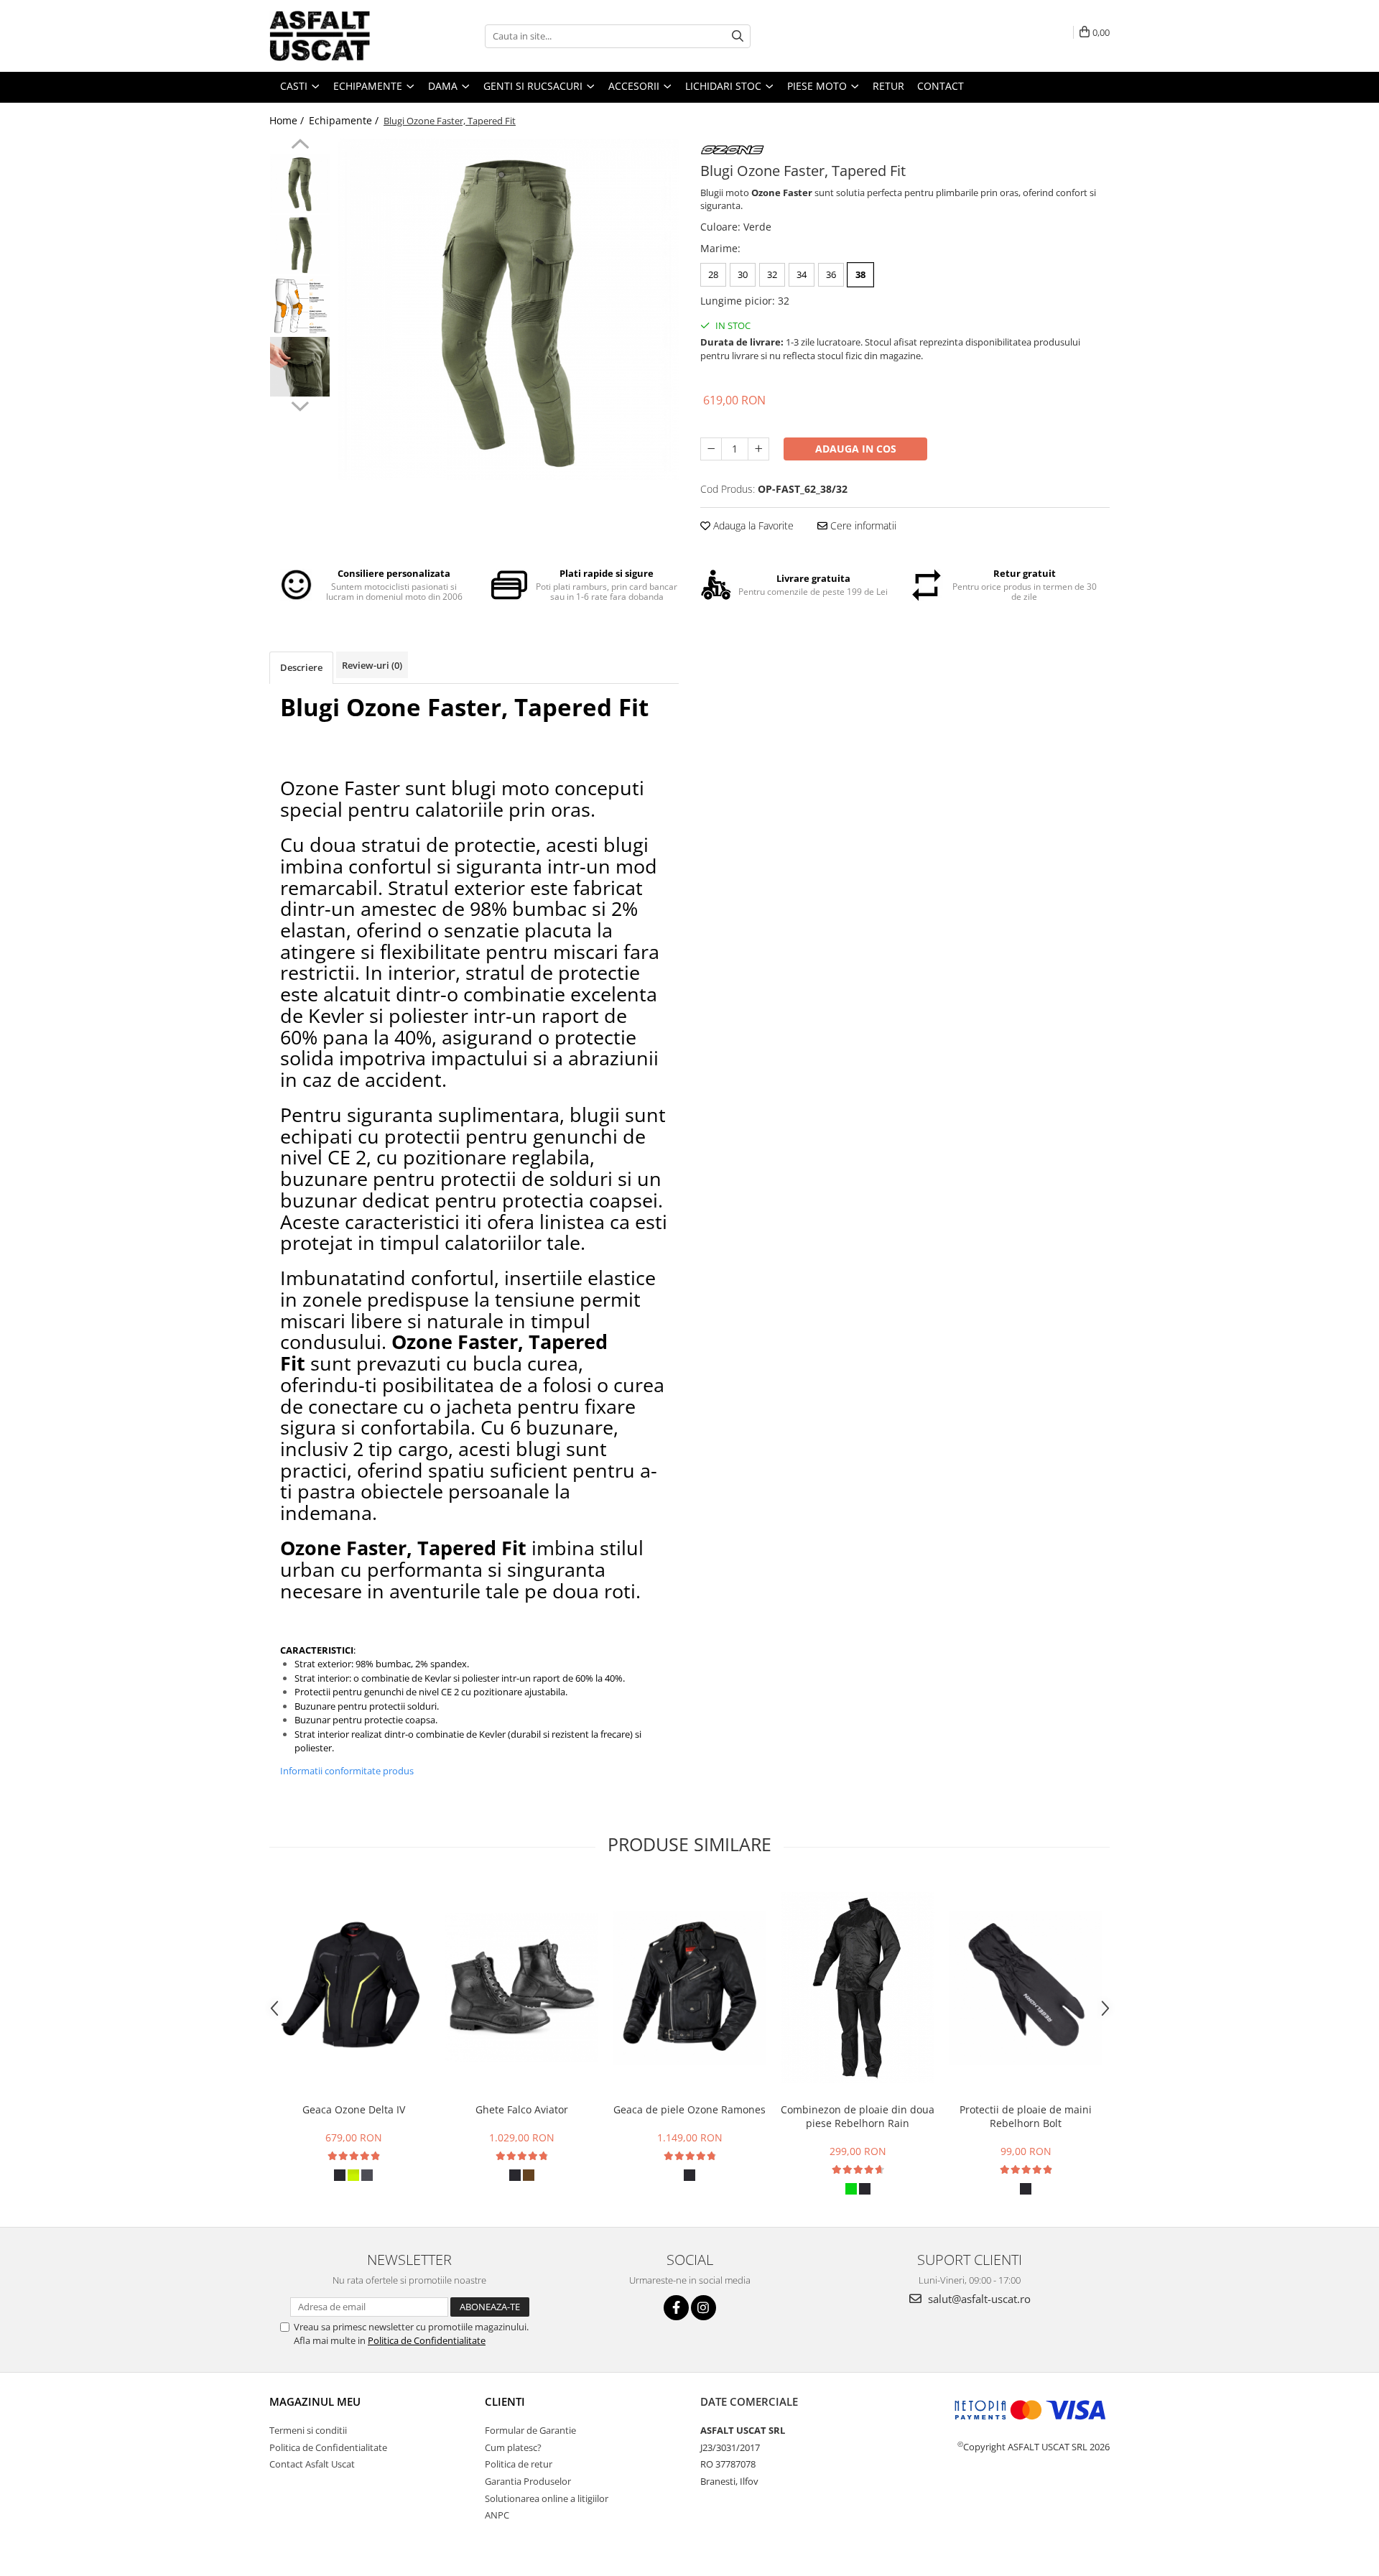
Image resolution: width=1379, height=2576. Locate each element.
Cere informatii (862, 525)
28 (713, 274)
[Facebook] (676, 2308)
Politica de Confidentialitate (427, 2340)
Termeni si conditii (308, 2430)
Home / (288, 120)
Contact (941, 86)
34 (802, 274)
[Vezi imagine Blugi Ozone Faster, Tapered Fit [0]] (300, 184)
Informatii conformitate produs (347, 1771)
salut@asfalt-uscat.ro (978, 2299)
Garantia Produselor (528, 2481)
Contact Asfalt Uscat (312, 2464)
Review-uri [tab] (372, 665)
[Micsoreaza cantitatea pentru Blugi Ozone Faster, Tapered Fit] (711, 449)
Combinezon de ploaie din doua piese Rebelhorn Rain (858, 2116)
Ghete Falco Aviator (522, 2109)
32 (772, 274)
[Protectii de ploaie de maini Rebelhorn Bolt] (1026, 1988)
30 (743, 274)
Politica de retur (519, 2464)
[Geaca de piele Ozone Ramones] (689, 1988)
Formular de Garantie (530, 2430)
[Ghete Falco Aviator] (521, 1988)
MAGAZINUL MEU (315, 2401)
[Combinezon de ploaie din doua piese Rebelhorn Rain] (858, 1988)
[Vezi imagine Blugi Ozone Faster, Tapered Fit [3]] (300, 367)
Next (300, 404)
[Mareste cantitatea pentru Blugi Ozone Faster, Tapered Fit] (758, 449)
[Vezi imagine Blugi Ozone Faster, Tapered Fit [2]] (300, 306)
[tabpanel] (508, 309)
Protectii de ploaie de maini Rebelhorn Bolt (1026, 2116)
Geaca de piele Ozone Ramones (689, 2109)
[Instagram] (704, 2308)
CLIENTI (505, 2401)
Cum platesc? (513, 2447)
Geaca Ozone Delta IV (354, 2109)
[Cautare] (738, 36)
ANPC (497, 2515)
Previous (300, 146)
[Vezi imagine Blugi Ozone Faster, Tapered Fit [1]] (300, 245)
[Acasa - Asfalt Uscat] (341, 36)
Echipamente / (345, 120)
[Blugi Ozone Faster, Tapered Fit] (508, 309)
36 (831, 274)
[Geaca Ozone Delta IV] (353, 1988)
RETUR (888, 86)
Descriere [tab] (301, 667)
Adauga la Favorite (752, 525)
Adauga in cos (856, 449)
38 (860, 274)
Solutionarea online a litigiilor (547, 2498)
